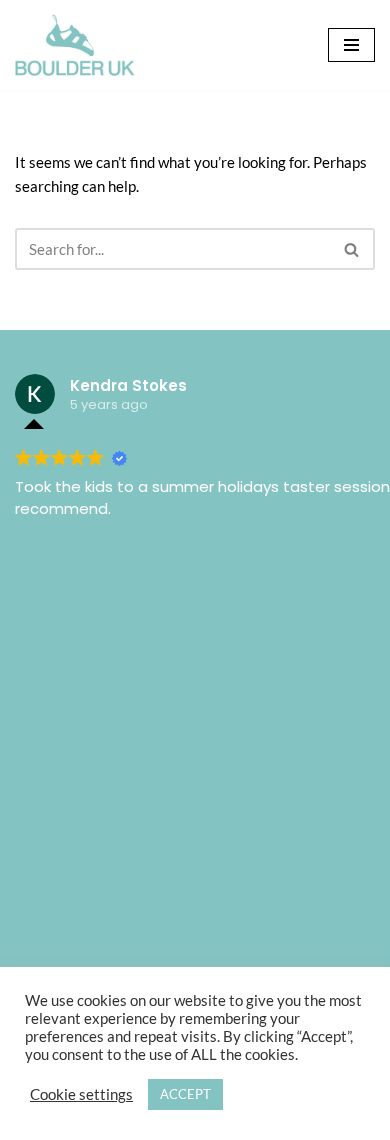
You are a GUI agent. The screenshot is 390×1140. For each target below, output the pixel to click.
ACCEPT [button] (185, 1094)
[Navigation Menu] (351, 45)
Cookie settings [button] (81, 1094)
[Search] (352, 249)
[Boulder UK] (75, 45)
